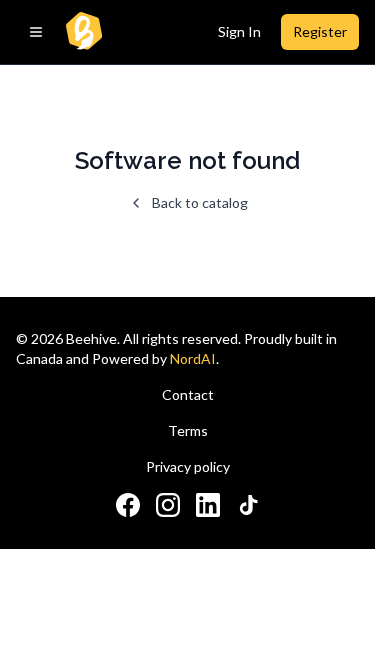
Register (320, 31)
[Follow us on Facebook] (128, 505)
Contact (188, 394)
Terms (188, 430)
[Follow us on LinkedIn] (208, 505)
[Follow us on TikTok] (248, 505)
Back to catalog (200, 202)
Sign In (239, 31)
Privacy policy (188, 466)
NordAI (193, 358)
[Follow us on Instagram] (168, 505)
